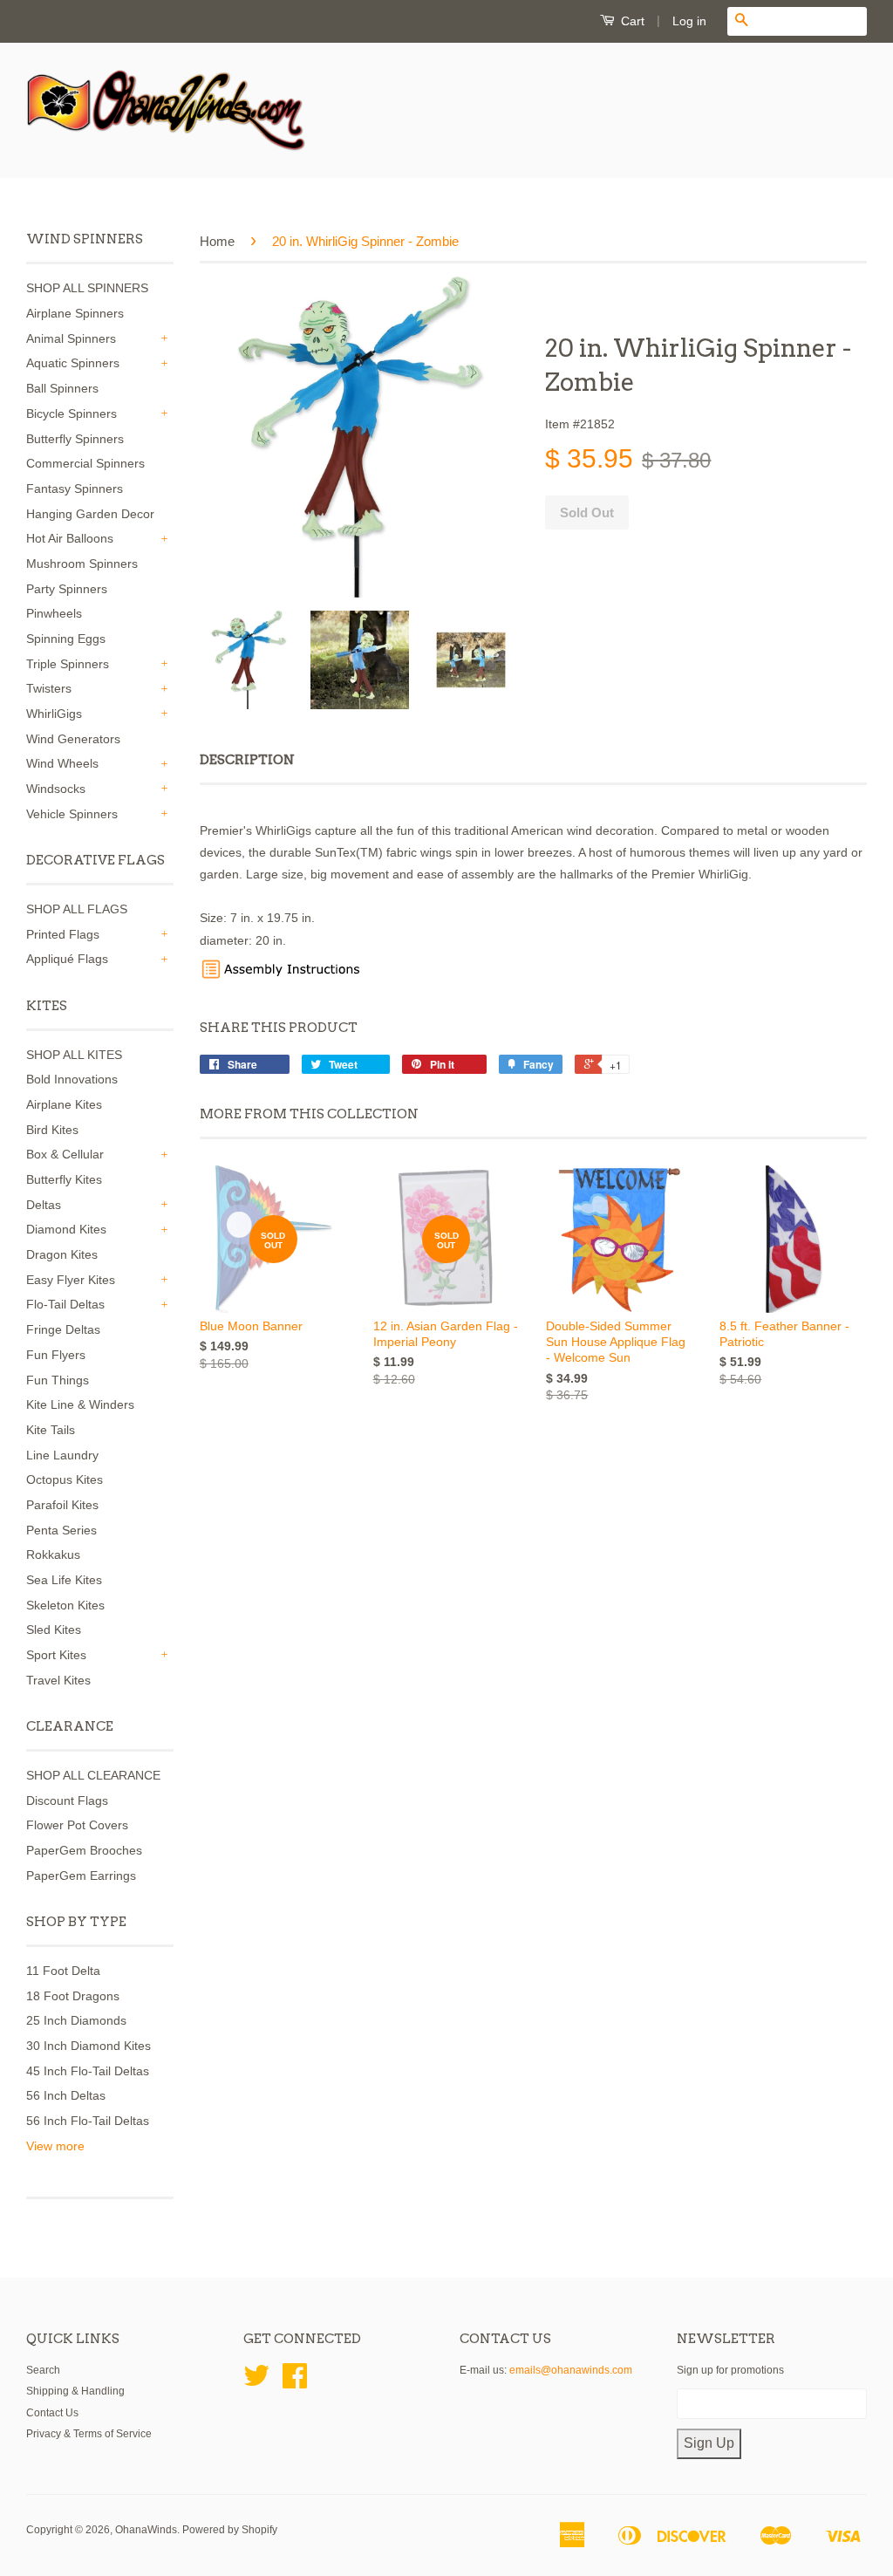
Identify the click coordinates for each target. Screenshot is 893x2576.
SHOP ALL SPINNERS (87, 288)
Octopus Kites (65, 1479)
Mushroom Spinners (82, 564)
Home (217, 241)
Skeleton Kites (65, 1605)
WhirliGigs (54, 714)
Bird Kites (52, 1130)
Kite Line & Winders (80, 1404)
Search (43, 2370)
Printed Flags (63, 934)
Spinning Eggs (66, 639)
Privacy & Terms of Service (89, 2434)
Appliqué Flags (67, 959)
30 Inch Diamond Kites (89, 2046)
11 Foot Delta (63, 1971)
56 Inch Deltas (66, 2095)
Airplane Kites (64, 1104)
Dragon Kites (62, 1254)
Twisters (49, 688)
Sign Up (709, 2443)
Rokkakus (53, 1554)
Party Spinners (67, 589)
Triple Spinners (68, 664)
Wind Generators (73, 739)
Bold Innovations (72, 1079)
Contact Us (52, 2413)
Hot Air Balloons (70, 538)
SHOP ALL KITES (74, 1055)
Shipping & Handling (75, 2391)
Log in (689, 21)
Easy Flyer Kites (71, 1280)
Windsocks (56, 789)
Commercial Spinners (85, 463)
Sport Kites (56, 1655)
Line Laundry (62, 1455)
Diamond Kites (66, 1229)
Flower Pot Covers (77, 1825)
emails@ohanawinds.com (571, 2370)
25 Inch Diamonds (76, 2020)
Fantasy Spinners (75, 489)
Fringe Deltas (63, 1329)
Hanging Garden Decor (90, 514)
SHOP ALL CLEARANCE (93, 1775)
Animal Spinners (71, 338)
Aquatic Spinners (73, 363)
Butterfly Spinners (75, 439)
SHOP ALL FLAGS (77, 909)
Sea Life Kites (64, 1580)
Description (247, 760)
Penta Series (61, 1530)
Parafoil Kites (62, 1505)
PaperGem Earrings (81, 1876)
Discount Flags (67, 1800)
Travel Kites (58, 1680)
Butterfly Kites (64, 1179)
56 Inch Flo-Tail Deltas (88, 2121)
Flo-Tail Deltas (65, 1304)
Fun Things (58, 1380)
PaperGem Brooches (84, 1850)
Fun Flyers (56, 1355)
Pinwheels (54, 613)
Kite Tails (51, 1430)
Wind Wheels (62, 763)
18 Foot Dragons (73, 1996)
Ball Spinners (62, 388)
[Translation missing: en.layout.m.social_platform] (256, 2382)
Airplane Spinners (75, 313)
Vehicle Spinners (72, 814)
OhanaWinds (146, 2530)
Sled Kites (54, 1630)
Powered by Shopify (230, 2530)
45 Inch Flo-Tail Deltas (88, 2071)
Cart (631, 21)
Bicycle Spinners (72, 413)
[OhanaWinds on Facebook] (295, 2382)
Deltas (44, 1205)
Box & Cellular (65, 1154)
